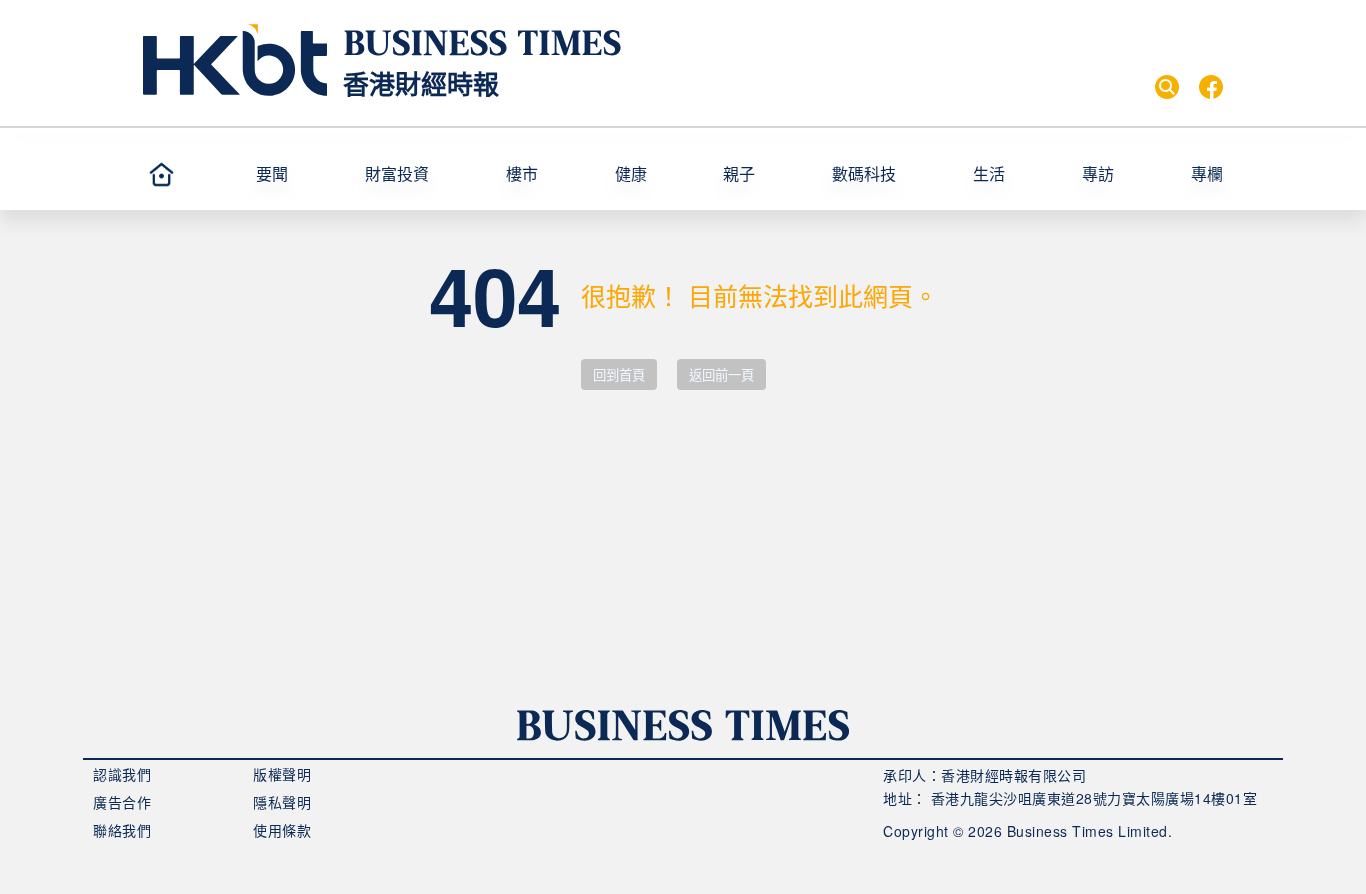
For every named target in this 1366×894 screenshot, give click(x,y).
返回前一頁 (721, 375)
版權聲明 (282, 774)
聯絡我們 (122, 830)
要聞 (272, 173)
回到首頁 (619, 375)
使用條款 (282, 830)
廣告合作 (122, 802)
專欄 (1207, 173)
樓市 (522, 173)
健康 (631, 173)
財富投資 (397, 173)
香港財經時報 (421, 83)
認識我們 (122, 774)
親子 (739, 173)
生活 (989, 173)
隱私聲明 (282, 802)
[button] (302, 174)
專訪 (1098, 173)
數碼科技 (864, 173)
